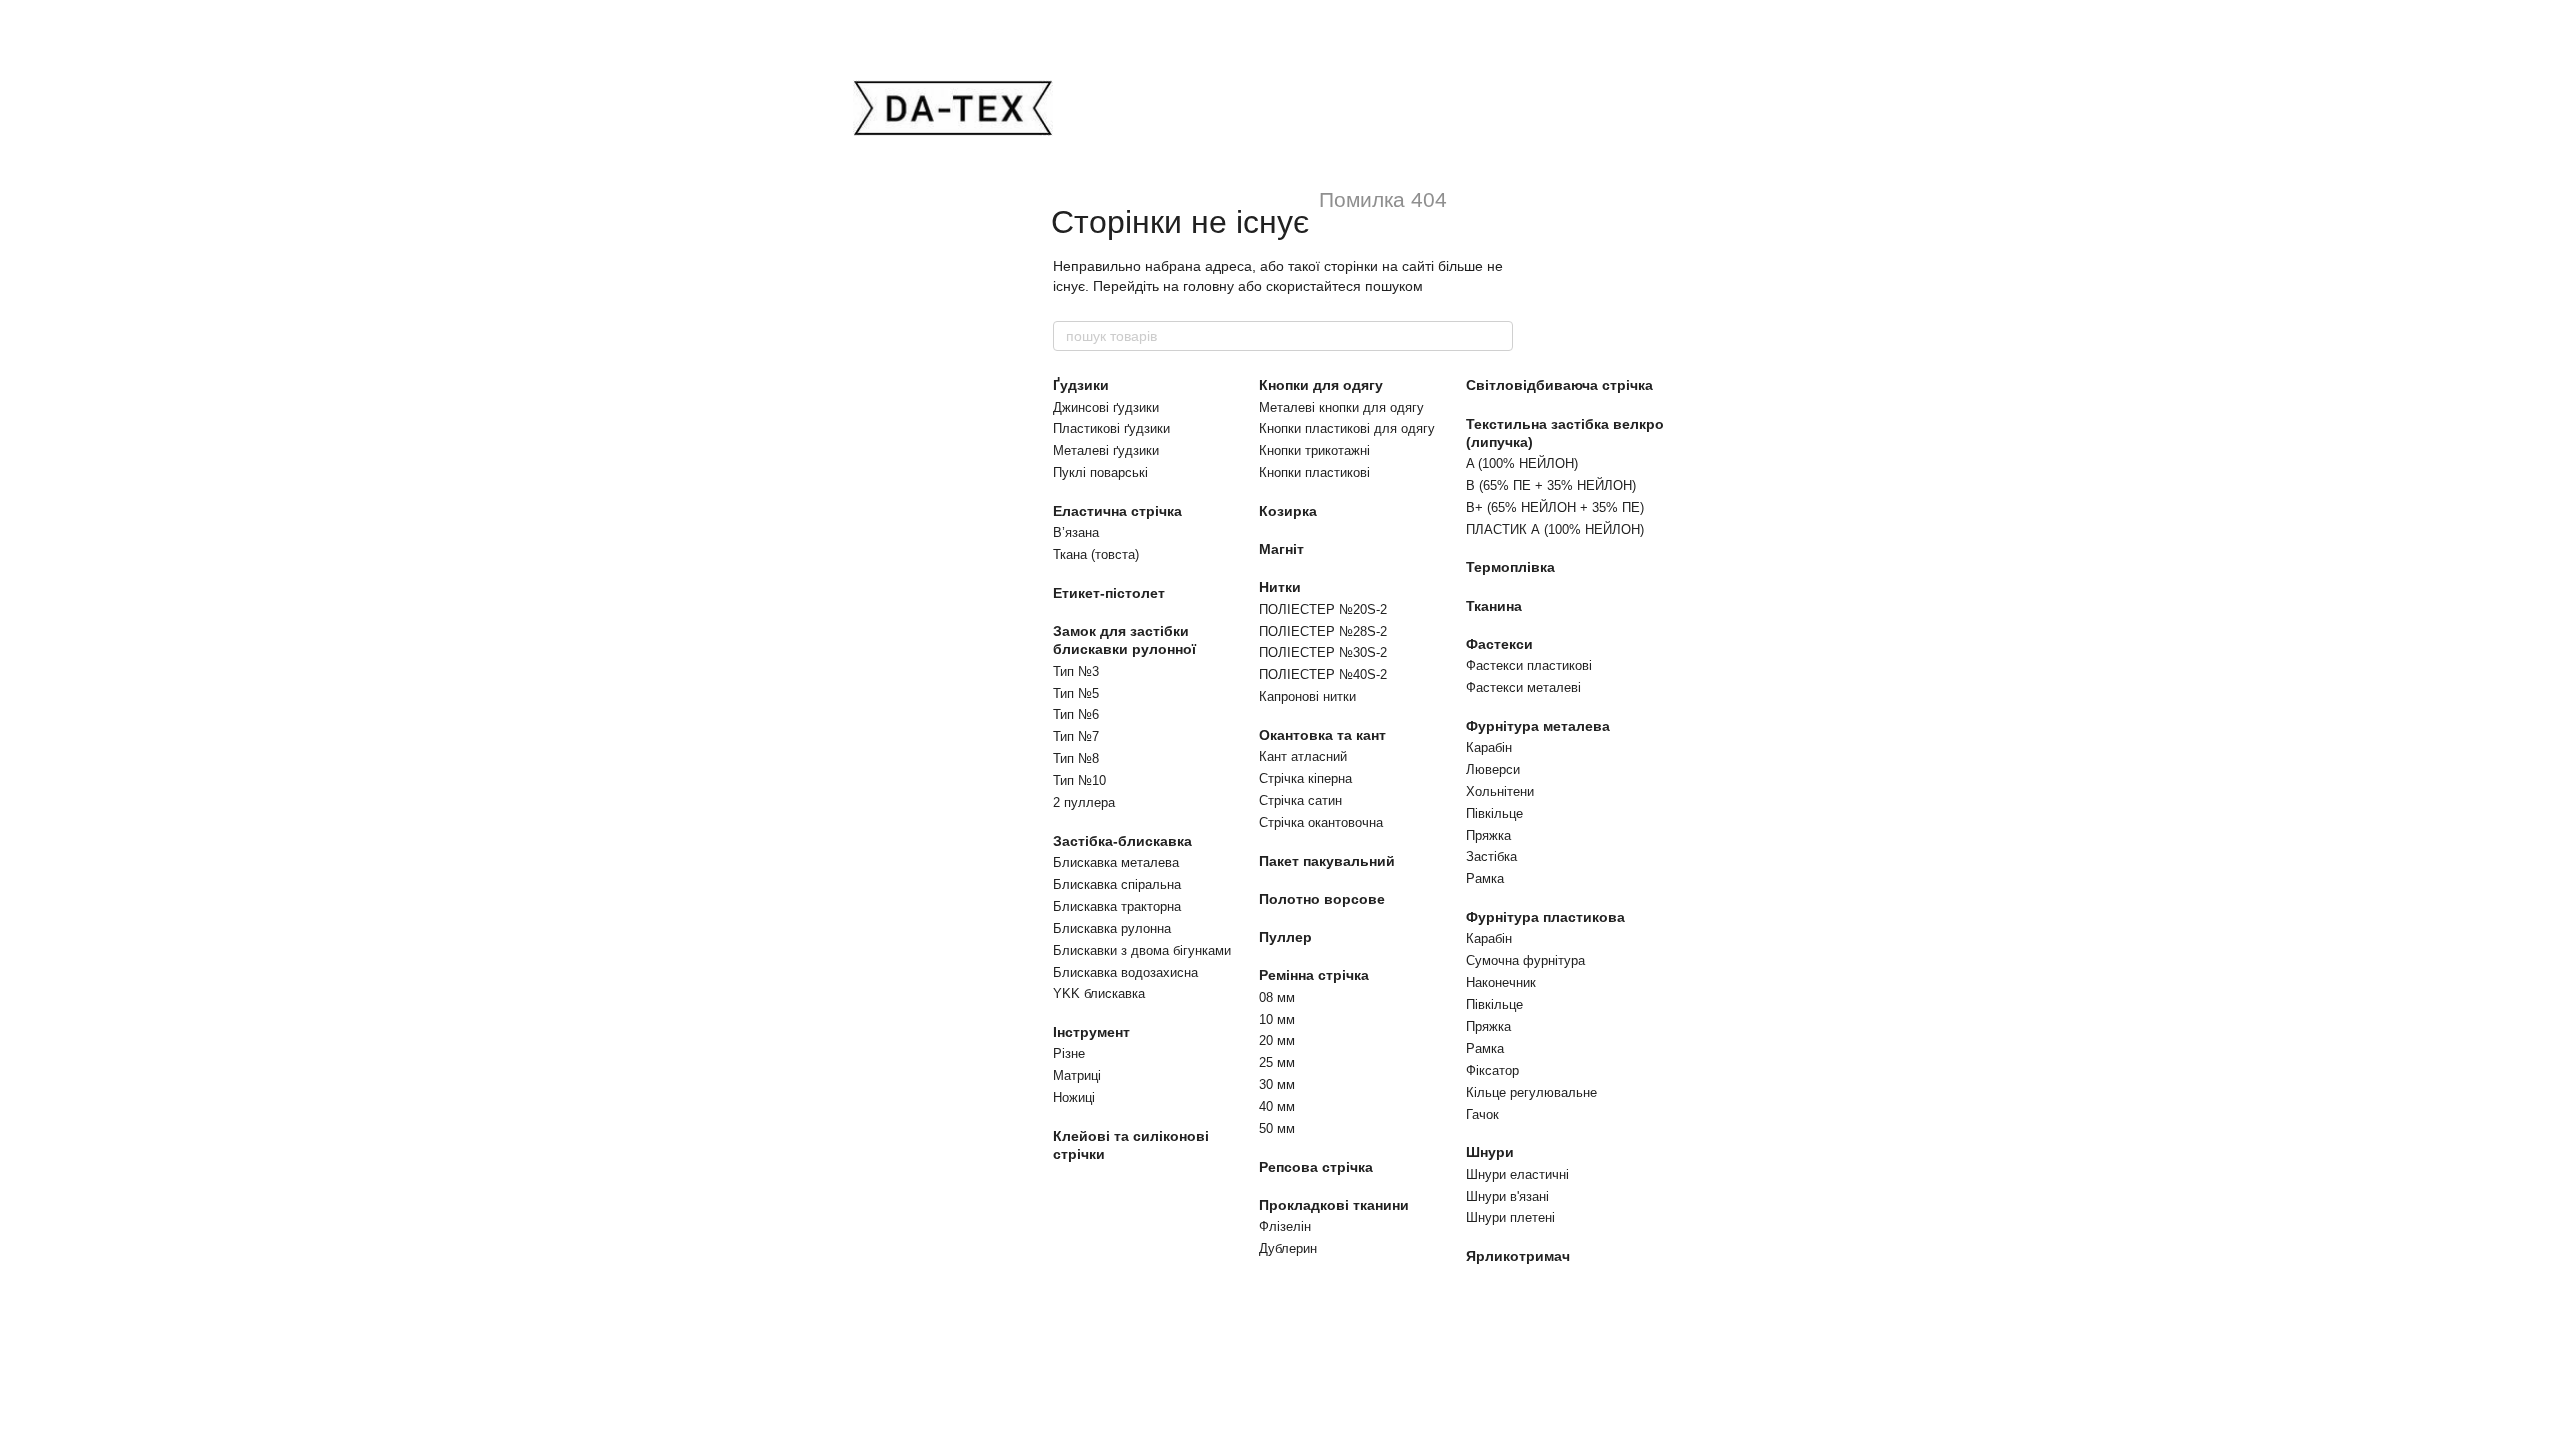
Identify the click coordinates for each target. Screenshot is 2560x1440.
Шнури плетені (1510, 1217)
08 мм (1277, 997)
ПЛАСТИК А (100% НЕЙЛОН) (1555, 529)
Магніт (1281, 549)
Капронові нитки (1307, 696)
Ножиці (1074, 1097)
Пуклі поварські (1100, 472)
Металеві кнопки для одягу (1341, 407)
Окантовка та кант (1322, 735)
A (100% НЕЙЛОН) (1522, 463)
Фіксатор (1492, 1070)
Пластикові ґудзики (1111, 428)
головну (1208, 286)
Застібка (1491, 856)
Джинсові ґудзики (1106, 407)
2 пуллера (1084, 802)
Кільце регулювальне (1531, 1092)
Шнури (1490, 1152)
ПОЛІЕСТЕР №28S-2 (1323, 631)
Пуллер (1285, 937)
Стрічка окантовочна (1321, 822)
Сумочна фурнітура (1525, 960)
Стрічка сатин (1300, 800)
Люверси (1493, 769)
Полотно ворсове (1322, 899)
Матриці (1077, 1075)
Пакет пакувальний (1327, 861)
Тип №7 (1076, 736)
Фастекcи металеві (1523, 687)
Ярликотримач (1518, 1256)
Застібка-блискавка (1122, 841)
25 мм (1277, 1062)
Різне (1069, 1053)
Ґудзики (1081, 385)
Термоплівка (1510, 567)
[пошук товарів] (1497, 336)
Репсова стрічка (1316, 1167)
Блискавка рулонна (1112, 928)
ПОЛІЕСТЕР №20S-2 (1323, 609)
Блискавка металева (1116, 862)
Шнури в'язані (1507, 1196)
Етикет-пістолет (1109, 593)
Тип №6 (1076, 714)
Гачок (1482, 1114)
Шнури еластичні (1517, 1174)
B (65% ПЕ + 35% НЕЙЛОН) (1551, 485)
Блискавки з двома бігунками (1142, 950)
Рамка (1485, 878)
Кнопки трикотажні (1314, 450)
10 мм (1277, 1019)
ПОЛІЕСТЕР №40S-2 (1323, 674)
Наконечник (1501, 982)
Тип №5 (1076, 693)
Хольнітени (1500, 791)
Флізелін (1285, 1226)
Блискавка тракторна (1117, 906)
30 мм (1277, 1084)
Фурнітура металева (1538, 726)
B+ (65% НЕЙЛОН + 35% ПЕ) (1555, 507)
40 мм (1277, 1106)
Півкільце (1494, 813)
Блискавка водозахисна (1125, 972)
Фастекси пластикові (1529, 665)
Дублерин (1288, 1248)
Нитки (1280, 587)
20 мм (1277, 1040)
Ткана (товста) (1096, 554)
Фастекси (1499, 644)
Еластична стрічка (1117, 511)
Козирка (1288, 511)
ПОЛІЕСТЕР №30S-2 (1323, 652)
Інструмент (1091, 1032)
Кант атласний (1303, 756)
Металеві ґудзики (1106, 450)
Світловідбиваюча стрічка (1559, 385)
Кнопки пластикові (1314, 472)
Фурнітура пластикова (1545, 917)
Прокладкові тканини (1334, 1205)
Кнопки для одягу (1321, 385)
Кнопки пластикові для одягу (1347, 428)
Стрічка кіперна (1305, 778)
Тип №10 (1079, 780)
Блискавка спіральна (1117, 884)
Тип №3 (1076, 671)
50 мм (1277, 1128)
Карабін (1489, 747)
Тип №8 (1076, 758)
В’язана (1076, 532)
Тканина (1494, 606)
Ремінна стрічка (1314, 975)
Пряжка (1488, 835)
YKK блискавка (1099, 993)
